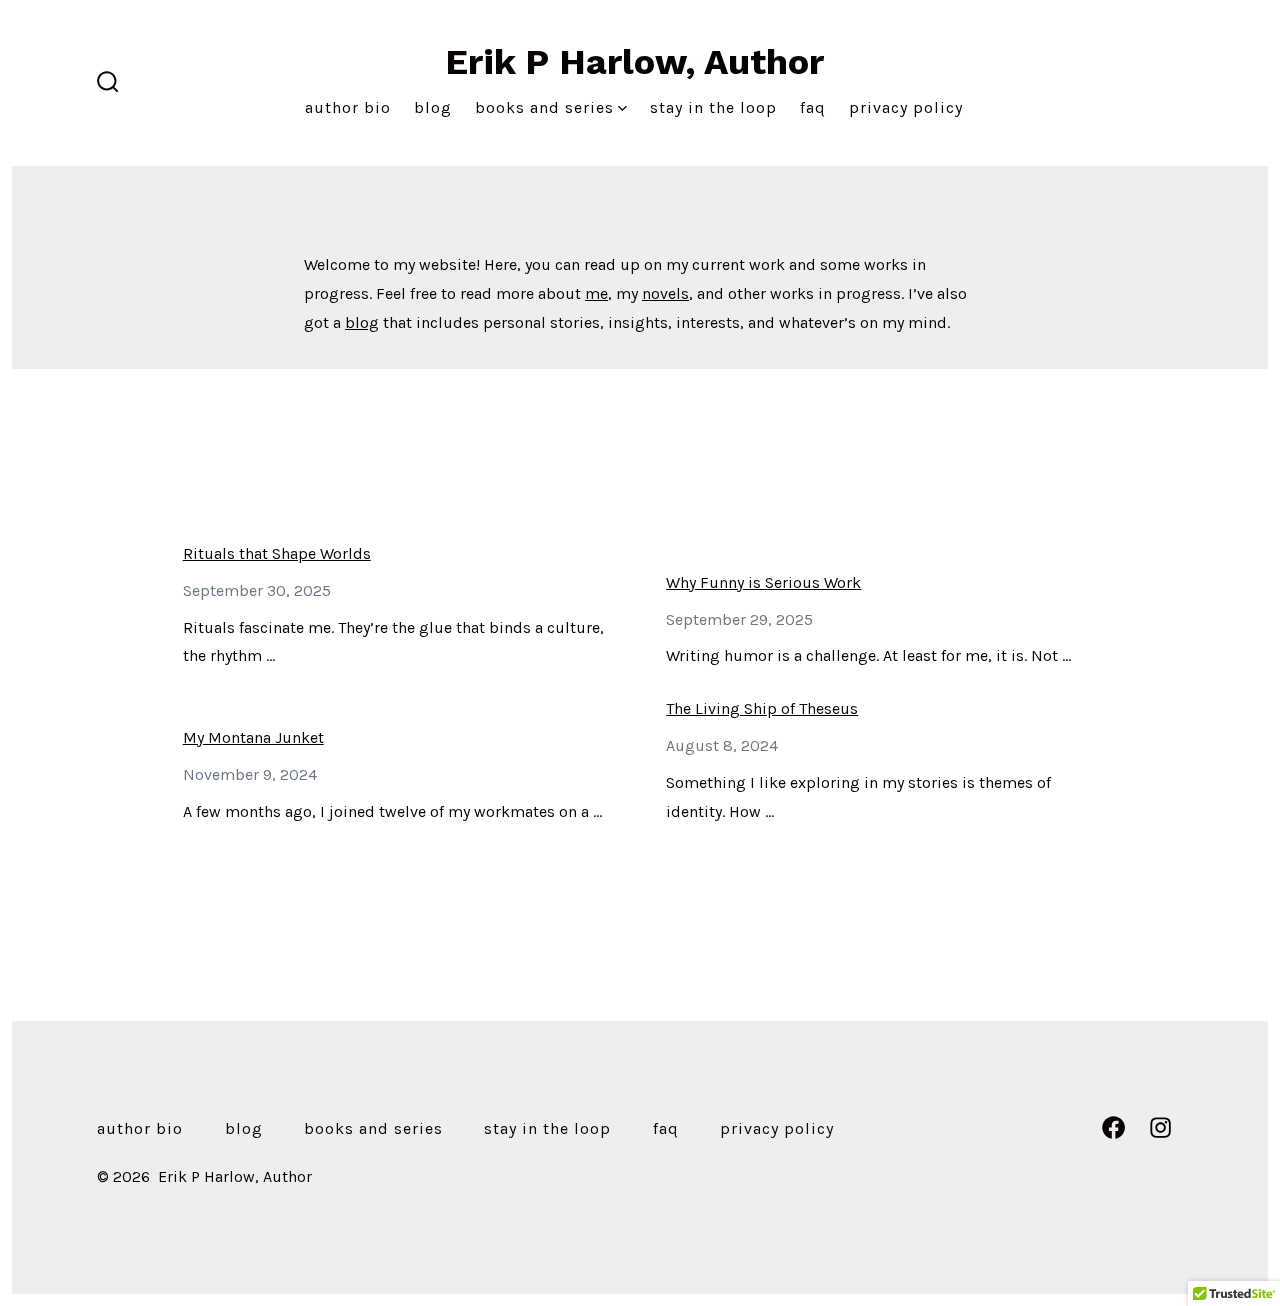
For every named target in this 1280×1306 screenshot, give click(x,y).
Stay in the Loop (713, 107)
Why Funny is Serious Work (763, 582)
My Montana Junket (253, 737)
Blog (433, 107)
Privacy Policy (906, 107)
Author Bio (348, 107)
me (596, 293)
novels (665, 293)
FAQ (813, 107)
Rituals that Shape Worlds (277, 553)
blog (362, 322)
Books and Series (544, 107)
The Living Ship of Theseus (762, 708)
